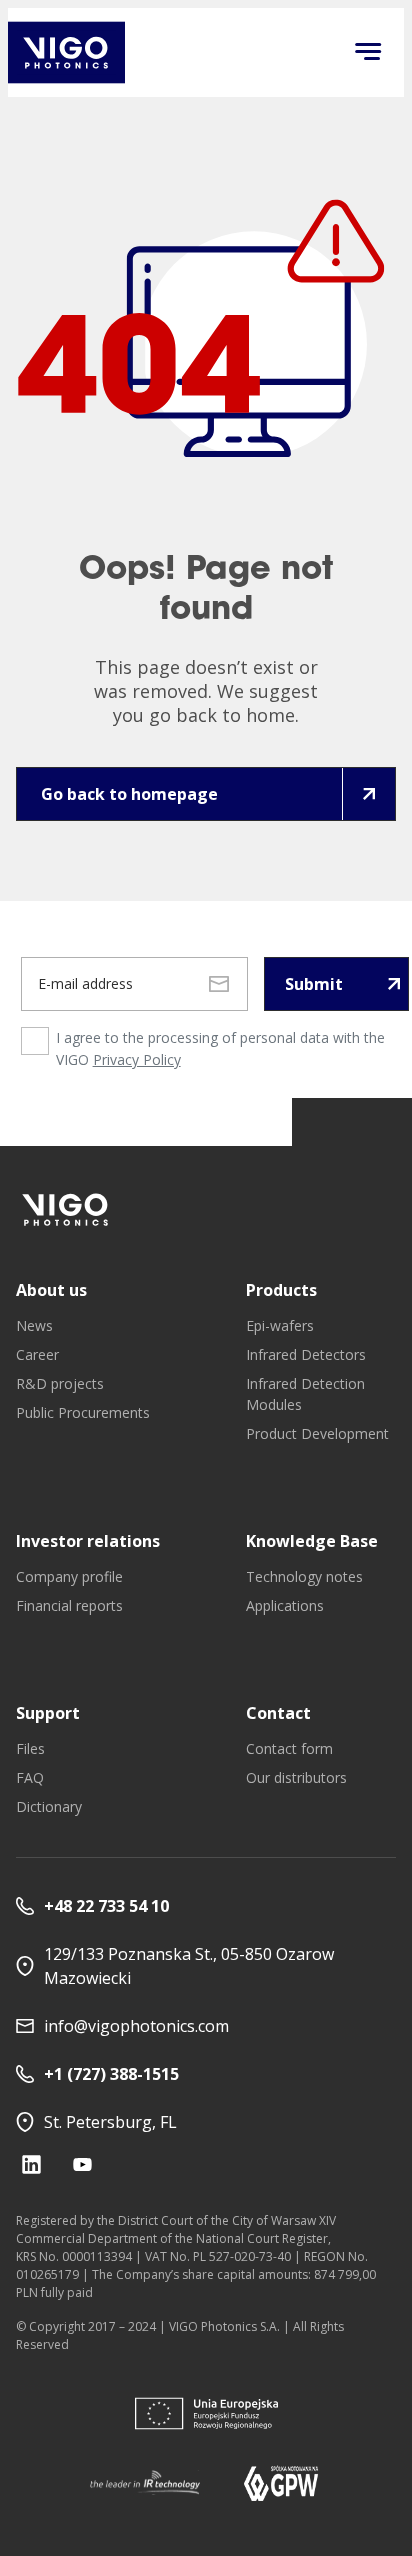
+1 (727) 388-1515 (111, 2074)
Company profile (69, 1576)
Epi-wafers (280, 1325)
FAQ (30, 1777)
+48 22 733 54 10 (106, 1906)
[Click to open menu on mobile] (368, 53)
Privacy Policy (137, 1059)
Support (48, 1713)
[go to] (66, 1209)
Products (281, 1290)
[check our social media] (31, 2164)
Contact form (289, 1748)
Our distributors (296, 1777)
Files (30, 1748)
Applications (285, 1605)
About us (51, 1290)
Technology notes (304, 1576)
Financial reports (69, 1605)
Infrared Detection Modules (305, 1394)
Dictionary (49, 1806)
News (34, 1325)
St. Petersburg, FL (110, 2122)
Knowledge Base (312, 1541)
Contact (278, 1713)
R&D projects (60, 1383)
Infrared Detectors (306, 1354)
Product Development (317, 1433)
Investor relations (88, 1541)
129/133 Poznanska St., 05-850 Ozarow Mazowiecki (189, 1966)
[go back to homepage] (66, 52)
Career (37, 1354)
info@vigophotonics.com (136, 2026)
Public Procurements (83, 1412)
